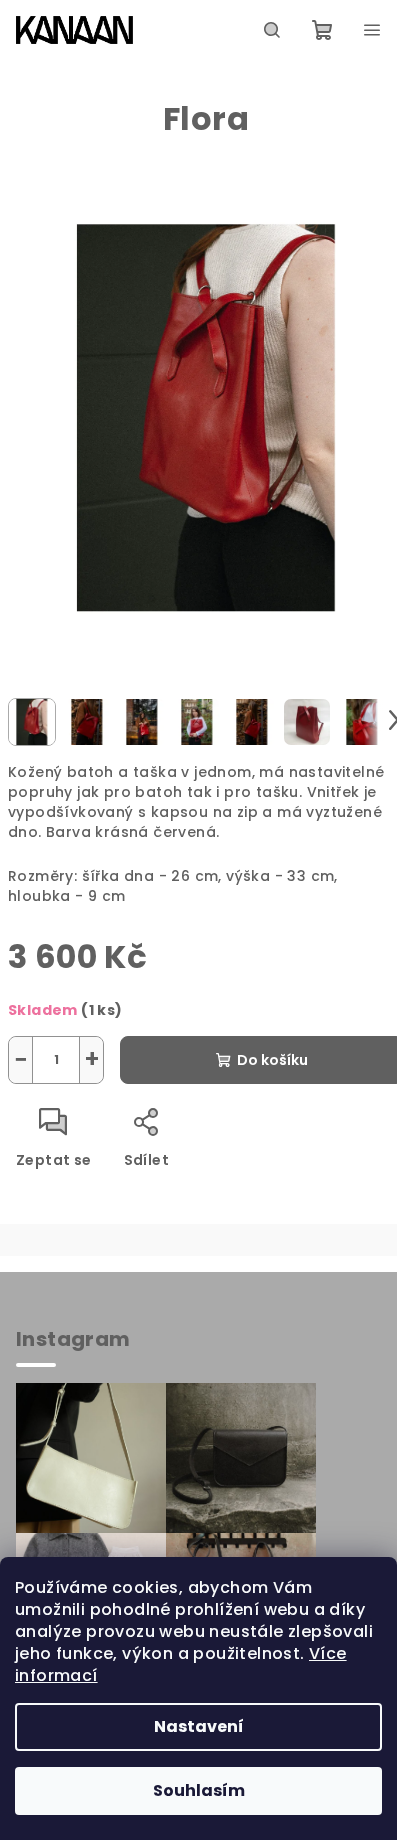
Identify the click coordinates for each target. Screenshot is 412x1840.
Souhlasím (199, 1790)
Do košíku (272, 1060)
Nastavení (199, 1726)
